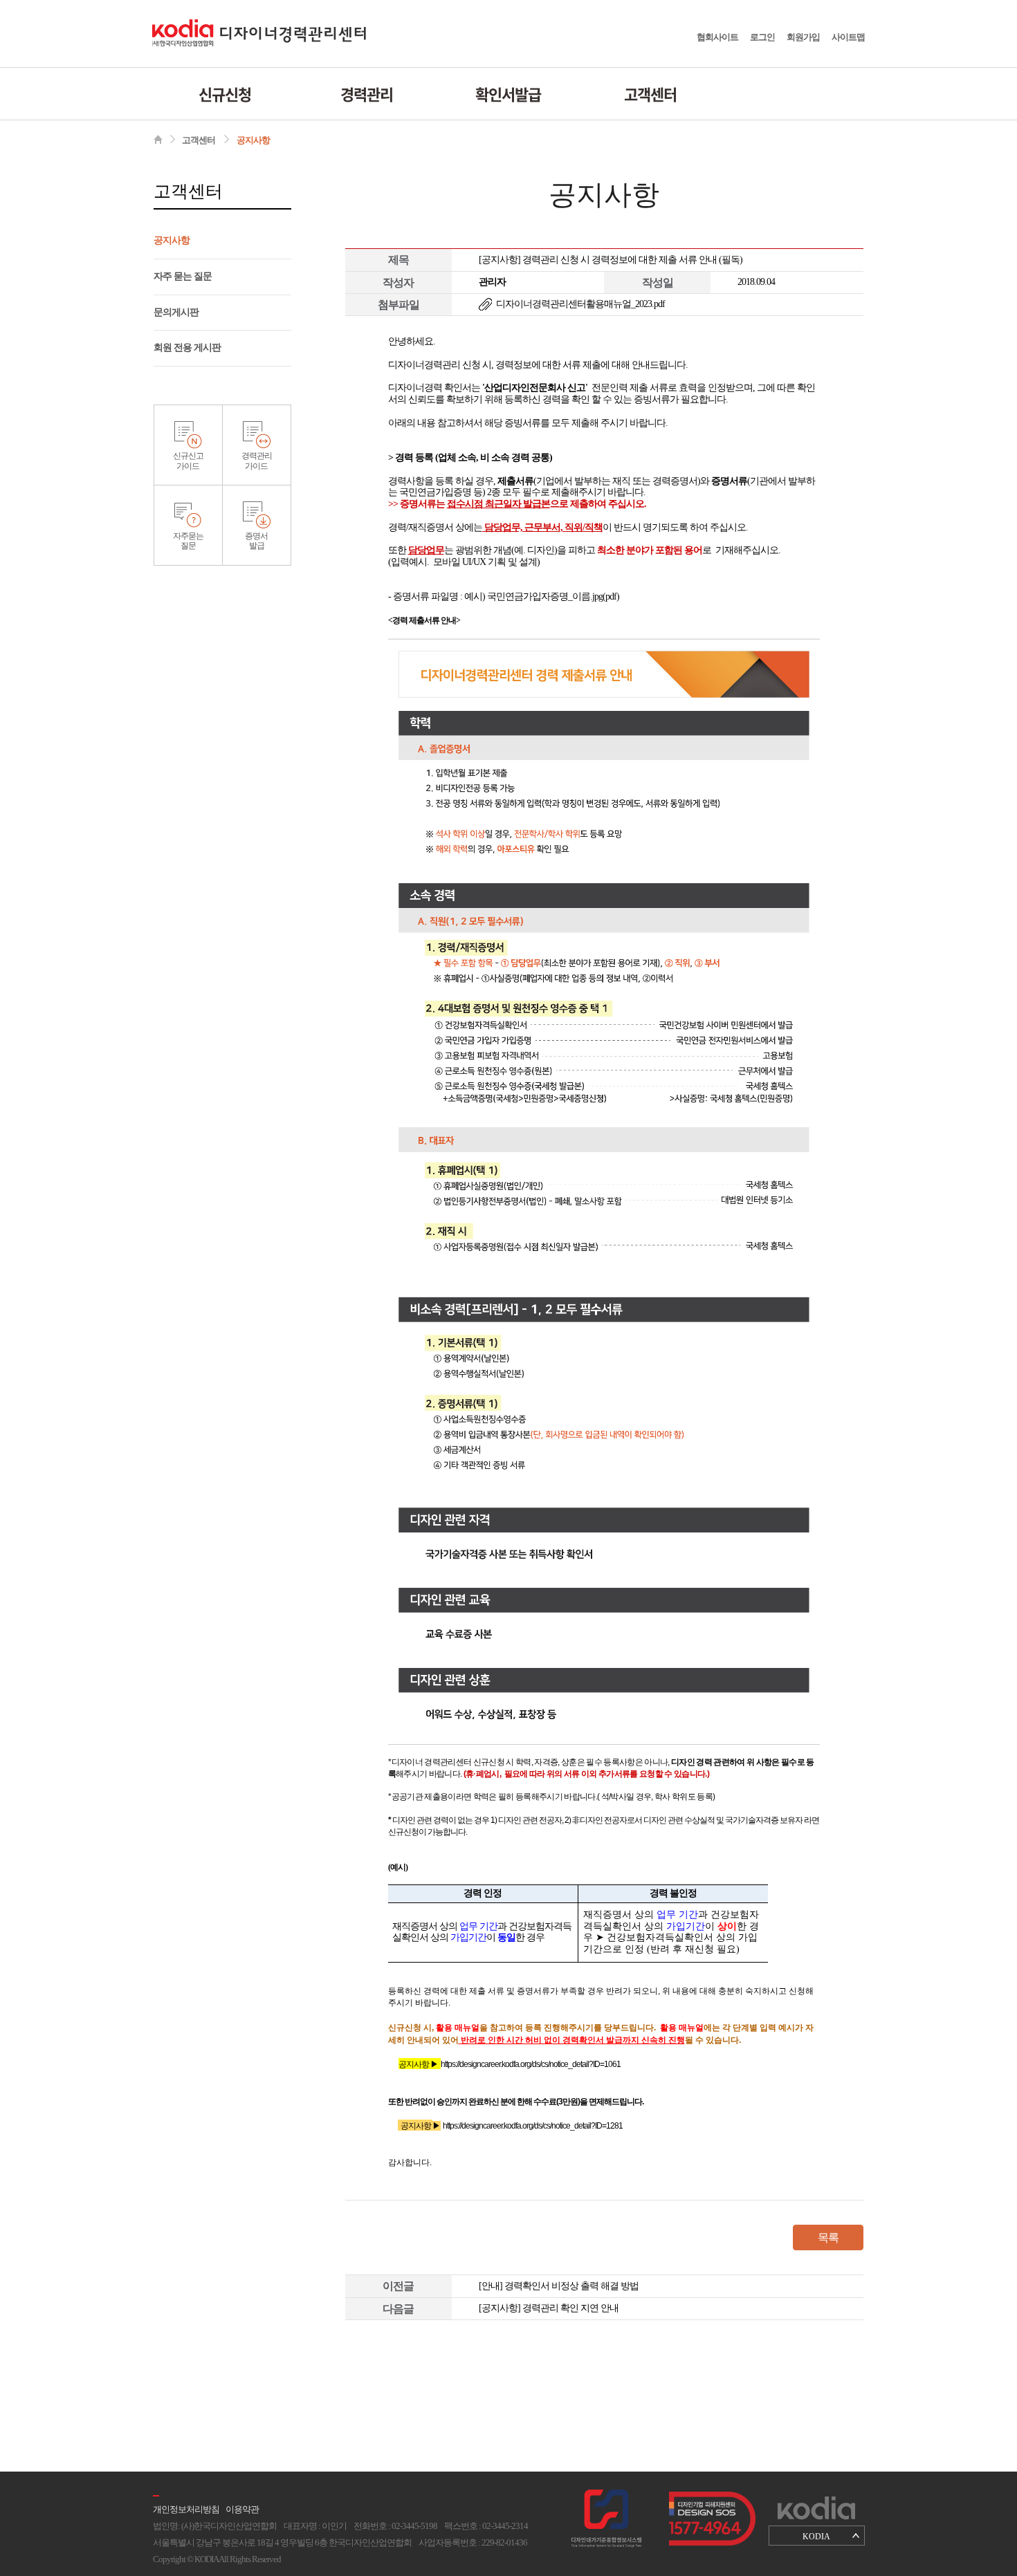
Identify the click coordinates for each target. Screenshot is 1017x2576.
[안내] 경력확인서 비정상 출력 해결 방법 (559, 2286)
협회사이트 (717, 37)
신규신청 (225, 94)
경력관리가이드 (257, 461)
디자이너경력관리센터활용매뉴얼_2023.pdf (580, 304)
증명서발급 (256, 541)
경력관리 (367, 94)
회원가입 (803, 37)
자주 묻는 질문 (183, 276)
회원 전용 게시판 (187, 348)
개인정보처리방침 (186, 2509)
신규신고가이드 (188, 461)
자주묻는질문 (188, 541)
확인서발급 (508, 94)
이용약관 (242, 2509)
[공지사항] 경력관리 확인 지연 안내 (549, 2308)
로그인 (762, 37)
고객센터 (650, 94)
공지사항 (253, 140)
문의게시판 (176, 312)
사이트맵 (848, 37)
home (158, 139)
